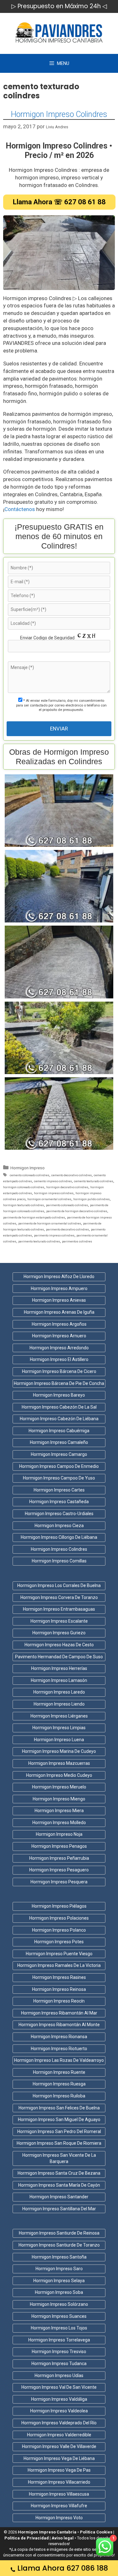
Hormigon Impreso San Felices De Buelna (59, 2108)
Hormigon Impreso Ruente (59, 2072)
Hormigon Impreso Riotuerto (59, 2049)
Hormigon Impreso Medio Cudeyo (59, 1775)
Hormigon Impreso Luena (59, 1740)
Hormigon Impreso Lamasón (59, 1680)
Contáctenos (20, 509)
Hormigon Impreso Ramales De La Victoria (59, 1965)
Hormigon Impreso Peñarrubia (59, 1858)
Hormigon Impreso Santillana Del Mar (59, 2209)
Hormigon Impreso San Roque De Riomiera (59, 2143)
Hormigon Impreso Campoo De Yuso (59, 1478)
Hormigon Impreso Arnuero (59, 1336)
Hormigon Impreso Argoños (59, 1324)
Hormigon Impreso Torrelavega (59, 2340)
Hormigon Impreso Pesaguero (59, 1870)
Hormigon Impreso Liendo (59, 1704)
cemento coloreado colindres (30, 1175)
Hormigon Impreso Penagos (59, 1846)
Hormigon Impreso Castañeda (59, 1502)
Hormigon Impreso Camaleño (59, 1442)
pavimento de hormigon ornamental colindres (50, 1223)
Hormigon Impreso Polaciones (59, 1918)
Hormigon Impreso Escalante (59, 1621)
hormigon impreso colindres (54, 1193)
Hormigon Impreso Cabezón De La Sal (59, 1407)
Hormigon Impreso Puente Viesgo (59, 1954)
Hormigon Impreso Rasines (59, 1977)
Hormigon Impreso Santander (59, 2197)
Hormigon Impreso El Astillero (59, 1359)
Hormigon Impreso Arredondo (59, 1348)
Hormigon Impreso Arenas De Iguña (59, 1312)
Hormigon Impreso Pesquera (59, 1882)
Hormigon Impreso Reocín (59, 2001)
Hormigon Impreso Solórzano (59, 2304)
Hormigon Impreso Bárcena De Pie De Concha (59, 1383)
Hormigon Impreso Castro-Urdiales (59, 1514)
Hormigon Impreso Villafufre (59, 2506)
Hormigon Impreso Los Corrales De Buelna (59, 1585)
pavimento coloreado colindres (67, 1205)
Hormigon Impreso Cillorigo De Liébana (59, 1537)
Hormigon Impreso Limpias (59, 1728)
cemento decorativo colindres (72, 1175)
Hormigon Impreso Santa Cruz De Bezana (59, 2173)
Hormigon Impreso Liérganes (59, 1716)
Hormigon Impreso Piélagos (59, 1906)
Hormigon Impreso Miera (59, 1811)
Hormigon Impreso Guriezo (59, 1633)
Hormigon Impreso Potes (59, 1942)
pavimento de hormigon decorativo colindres (77, 1211)
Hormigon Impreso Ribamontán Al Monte (59, 2025)
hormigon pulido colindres (92, 1199)
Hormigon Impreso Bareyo (59, 1395)
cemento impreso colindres (53, 1181)
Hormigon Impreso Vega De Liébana (59, 2458)
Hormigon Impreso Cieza (59, 1526)
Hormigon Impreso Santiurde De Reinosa (59, 2233)
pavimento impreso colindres (54, 1235)
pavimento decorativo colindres (67, 1229)
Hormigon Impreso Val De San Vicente (59, 2387)
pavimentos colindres (77, 1241)
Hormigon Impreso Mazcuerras (59, 1763)
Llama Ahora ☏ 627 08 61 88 (59, 202)
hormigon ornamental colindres (49, 1199)
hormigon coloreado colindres (24, 1187)
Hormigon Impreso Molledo (59, 1823)
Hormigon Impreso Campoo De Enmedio (59, 1466)
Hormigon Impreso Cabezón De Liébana (59, 1419)
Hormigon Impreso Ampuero (59, 1288)
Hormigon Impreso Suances (59, 2316)
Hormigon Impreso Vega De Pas (59, 2470)
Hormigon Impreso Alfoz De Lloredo (59, 1276)
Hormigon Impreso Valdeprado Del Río (59, 2423)
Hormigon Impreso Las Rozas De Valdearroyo (59, 2060)
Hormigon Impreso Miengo (59, 1799)
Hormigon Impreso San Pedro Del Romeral (59, 2131)
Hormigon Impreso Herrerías (59, 1668)
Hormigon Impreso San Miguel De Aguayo (59, 2120)
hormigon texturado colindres (24, 1205)
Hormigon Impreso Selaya (59, 2281)
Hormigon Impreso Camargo (59, 1454)
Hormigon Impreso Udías (59, 2375)
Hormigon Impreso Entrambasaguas (59, 1609)
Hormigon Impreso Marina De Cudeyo (59, 1751)
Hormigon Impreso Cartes (59, 1490)
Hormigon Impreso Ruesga (59, 2084)
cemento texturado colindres (94, 1181)
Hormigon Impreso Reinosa (59, 1989)
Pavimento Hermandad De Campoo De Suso (59, 1657)
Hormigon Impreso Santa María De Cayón (59, 2185)
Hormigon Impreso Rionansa (59, 2037)
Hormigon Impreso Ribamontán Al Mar (59, 2013)
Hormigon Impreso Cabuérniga (59, 1431)
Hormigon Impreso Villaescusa (59, 2494)
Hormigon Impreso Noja (59, 1834)
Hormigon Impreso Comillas (59, 1561)
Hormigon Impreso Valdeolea (59, 2411)
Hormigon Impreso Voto (59, 2518)
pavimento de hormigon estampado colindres (34, 1217)
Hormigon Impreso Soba (59, 2292)
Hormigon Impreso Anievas (59, 1300)
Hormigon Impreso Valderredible (59, 2435)
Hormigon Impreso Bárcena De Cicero (59, 1371)
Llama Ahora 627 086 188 (63, 2568)
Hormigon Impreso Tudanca (59, 2364)
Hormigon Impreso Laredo (59, 1692)
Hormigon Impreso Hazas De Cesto (59, 1645)
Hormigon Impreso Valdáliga (59, 2399)
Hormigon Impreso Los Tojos (59, 2328)
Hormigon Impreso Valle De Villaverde (59, 2446)
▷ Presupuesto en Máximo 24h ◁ (59, 6)
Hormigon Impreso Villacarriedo (59, 2482)
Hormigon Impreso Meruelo (59, 1787)
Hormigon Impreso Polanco (59, 1930)
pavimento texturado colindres (39, 1241)
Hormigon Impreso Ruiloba (59, 2096)
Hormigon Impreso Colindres (59, 114)
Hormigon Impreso (28, 1168)
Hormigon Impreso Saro (59, 2269)
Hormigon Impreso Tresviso (59, 2352)
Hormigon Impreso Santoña (59, 2257)
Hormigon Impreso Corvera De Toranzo (59, 1597)
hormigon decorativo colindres (67, 1187)
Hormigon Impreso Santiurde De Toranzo (59, 2245)
